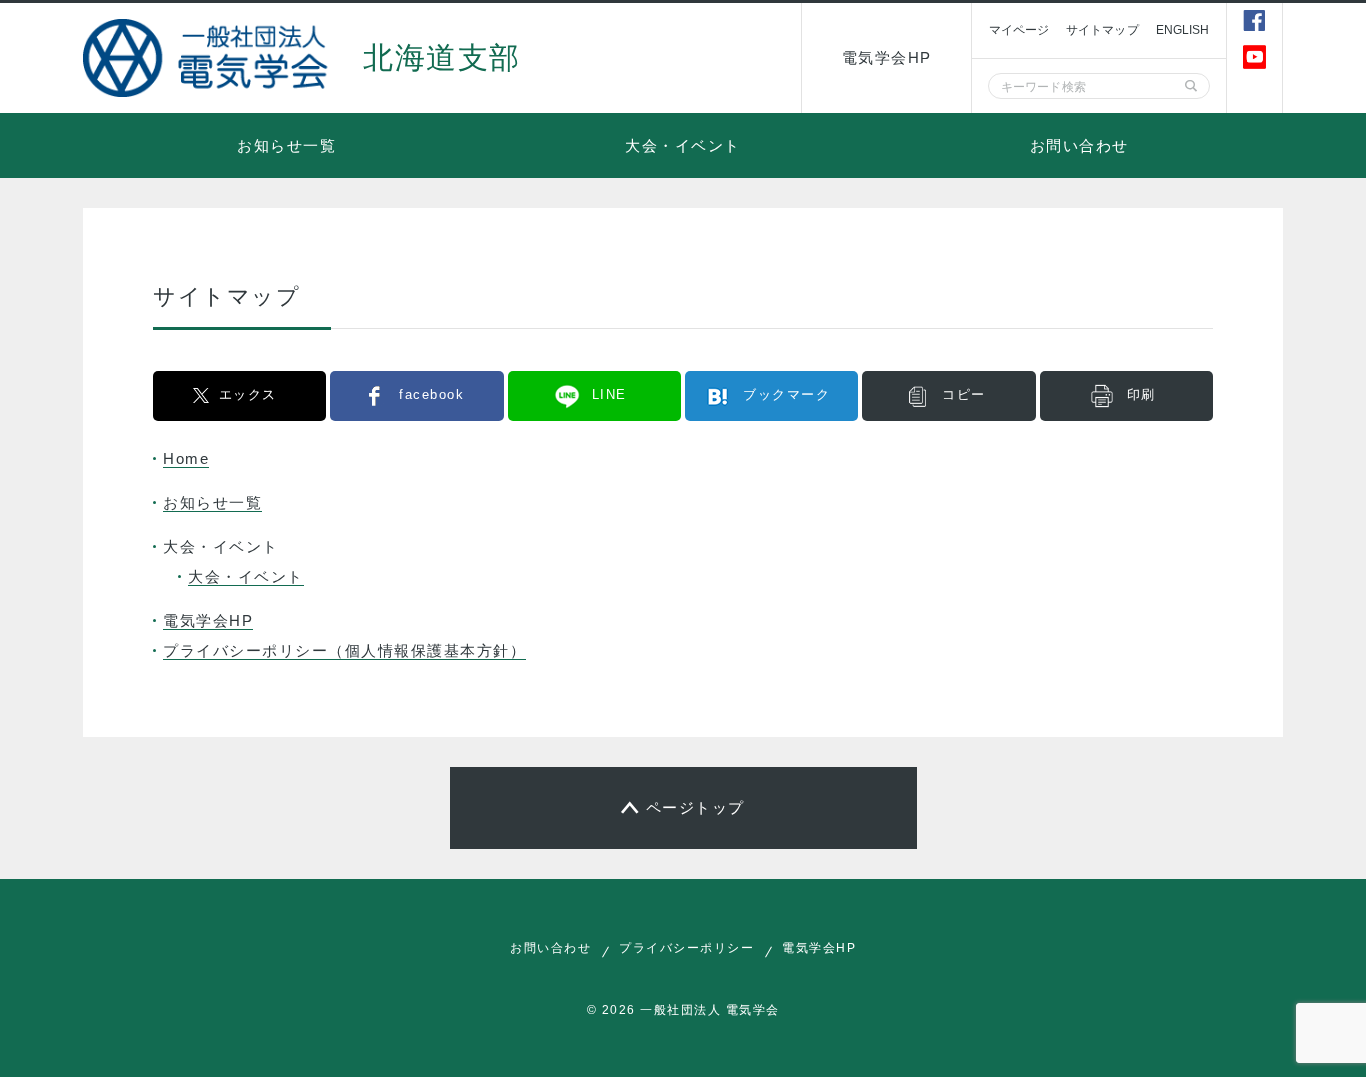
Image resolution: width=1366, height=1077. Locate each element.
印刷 (1141, 394)
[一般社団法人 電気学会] (208, 58)
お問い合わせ (1079, 145)
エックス (248, 394)
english (1183, 30)
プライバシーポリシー (686, 948)
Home (186, 458)
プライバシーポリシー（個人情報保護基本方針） (344, 650)
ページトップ (695, 807)
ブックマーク (786, 394)
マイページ (1019, 30)
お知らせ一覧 (286, 145)
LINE (609, 394)
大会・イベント (683, 145)
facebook (431, 394)
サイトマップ (1102, 30)
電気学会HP (887, 57)
